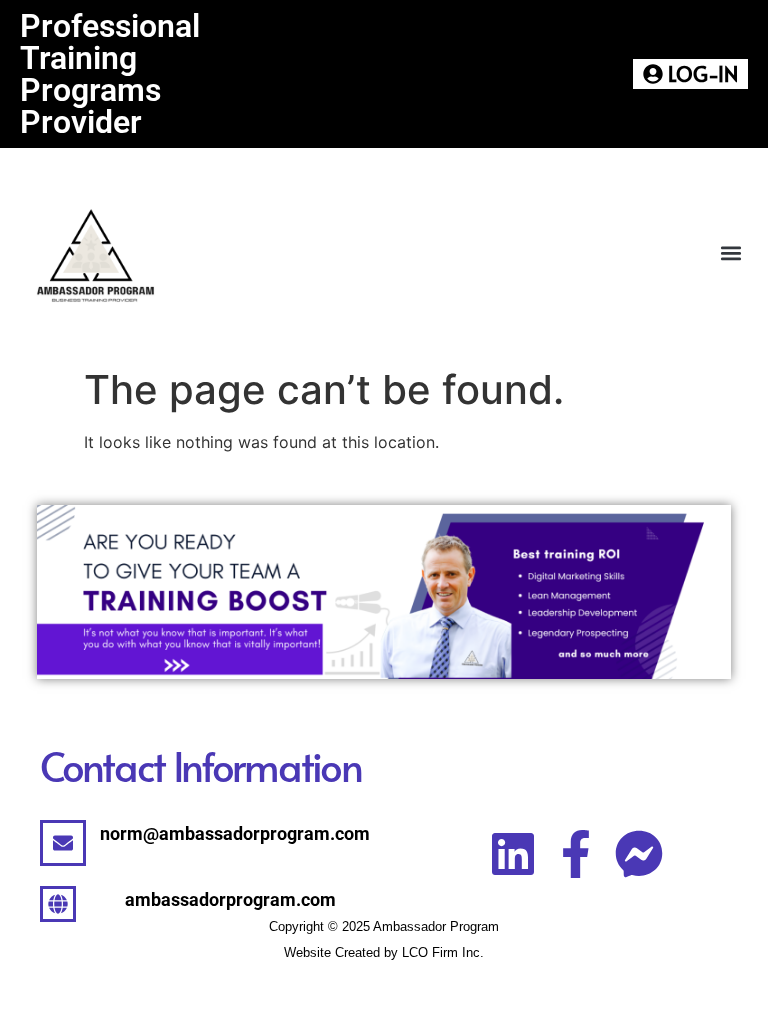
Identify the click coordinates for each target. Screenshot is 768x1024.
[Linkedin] (513, 854)
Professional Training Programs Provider (110, 74)
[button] (731, 253)
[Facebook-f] (576, 854)
